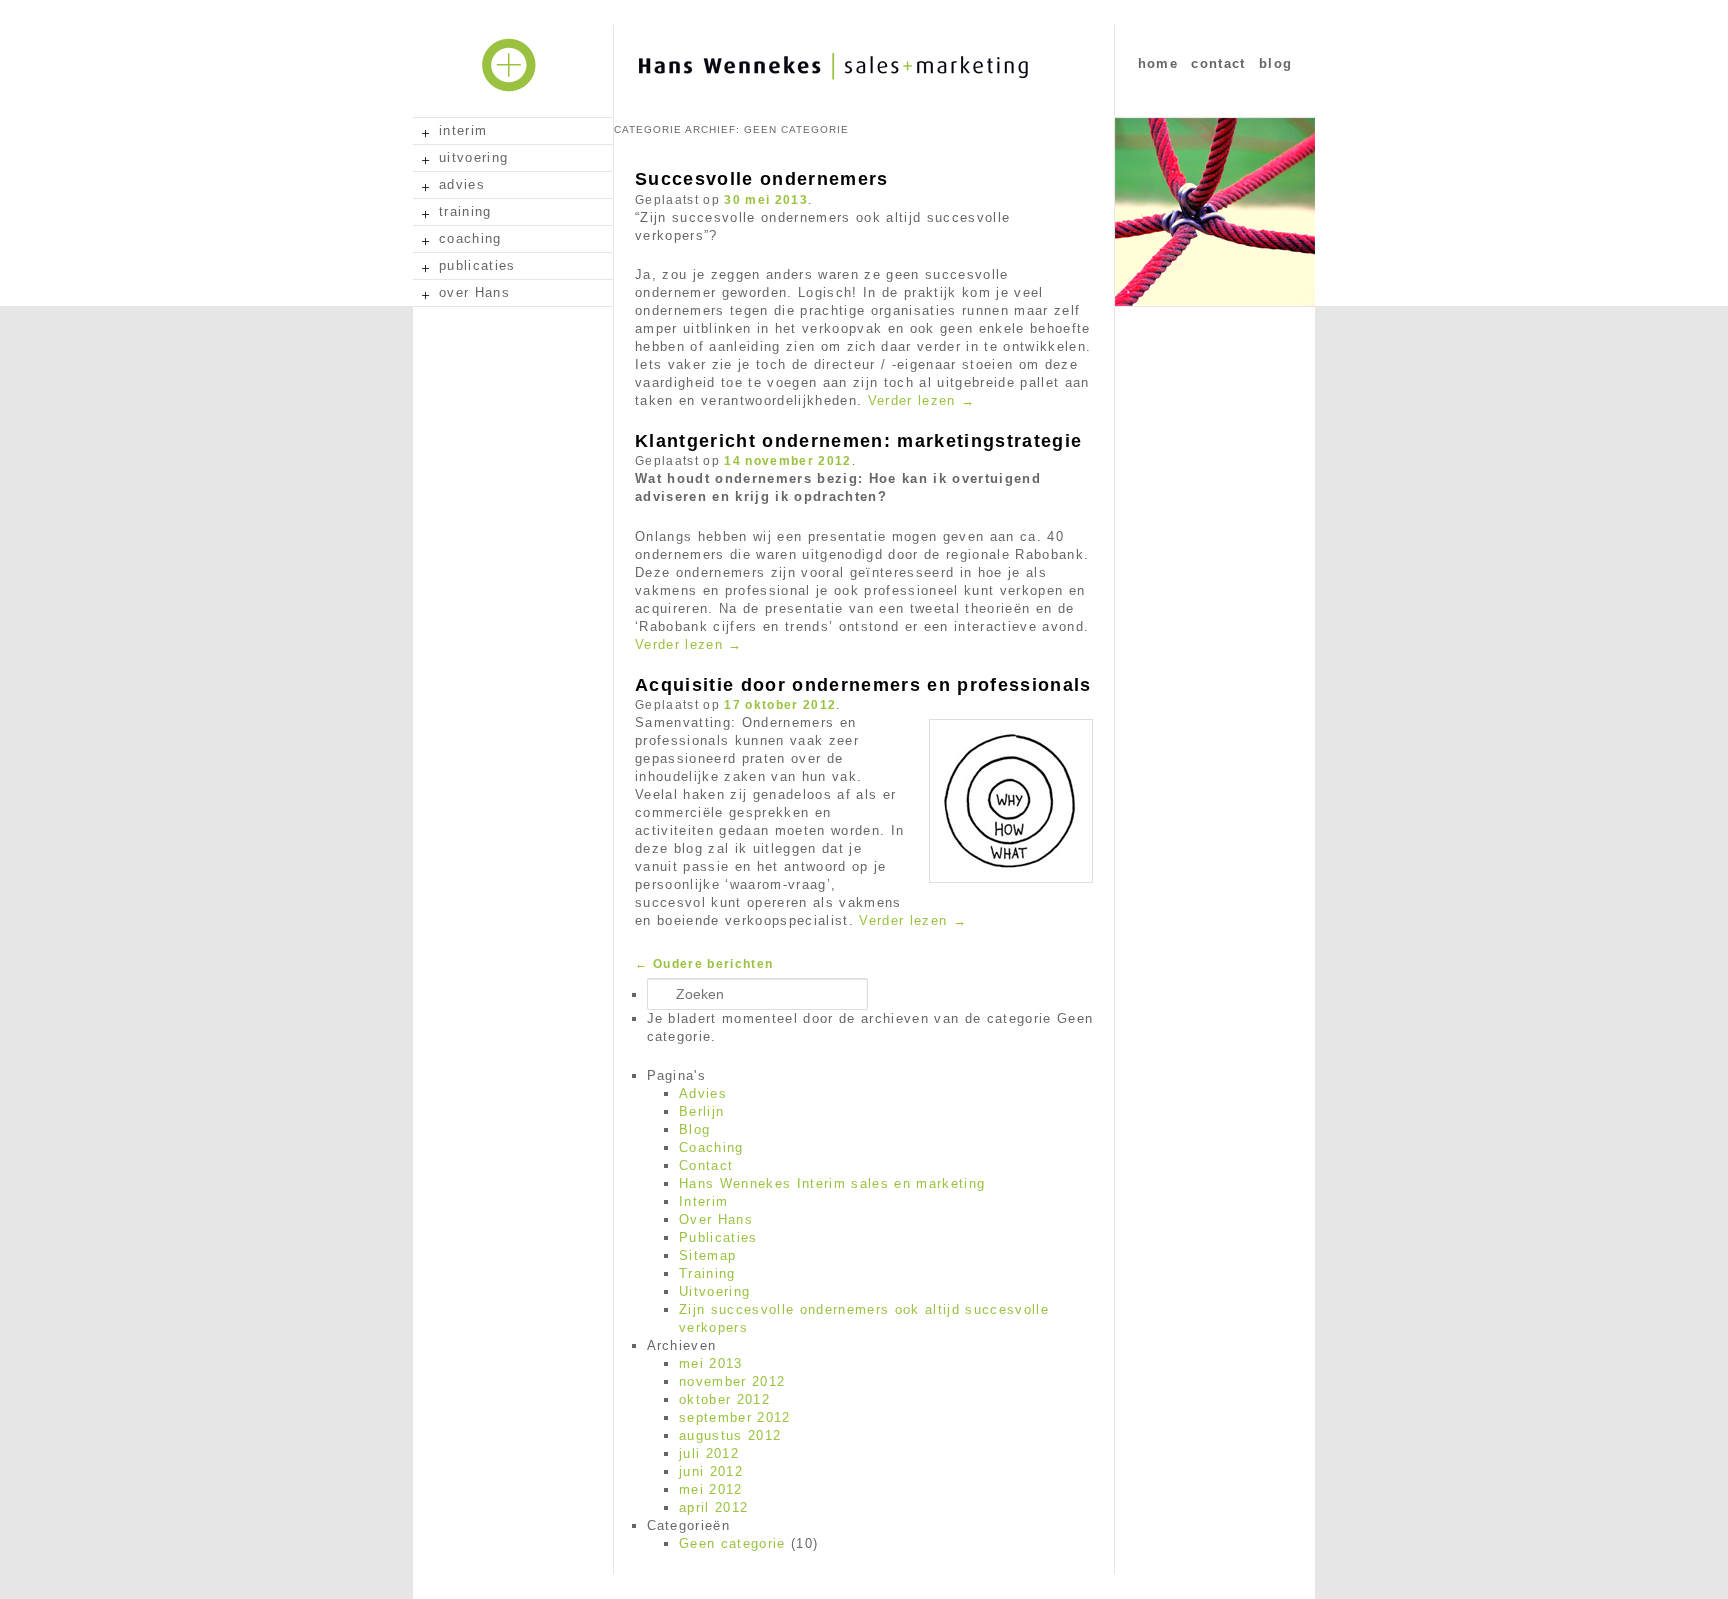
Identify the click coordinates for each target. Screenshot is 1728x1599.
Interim (703, 1201)
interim (463, 130)
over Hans (474, 292)
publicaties (477, 265)
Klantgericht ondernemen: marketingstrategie (858, 441)
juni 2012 (711, 1471)
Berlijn (701, 1111)
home (1158, 63)
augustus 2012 (730, 1435)
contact (1218, 63)
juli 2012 (709, 1453)
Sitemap (707, 1255)
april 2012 (713, 1507)
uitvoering (473, 157)
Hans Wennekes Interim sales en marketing (832, 1183)
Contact (706, 1165)
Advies (703, 1093)
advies (462, 184)
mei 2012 (711, 1489)
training (465, 211)
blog (1275, 63)
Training (707, 1273)
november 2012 (732, 1381)
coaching (470, 238)
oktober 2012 (724, 1399)
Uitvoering (714, 1291)
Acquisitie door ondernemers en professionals (863, 685)
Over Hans (716, 1219)
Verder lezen (922, 400)
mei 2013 (711, 1363)
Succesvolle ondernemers (762, 179)
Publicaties (718, 1237)
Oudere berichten (704, 964)
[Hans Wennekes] (899, 100)
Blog (694, 1129)
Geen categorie (732, 1543)
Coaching (711, 1147)
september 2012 (735, 1417)
